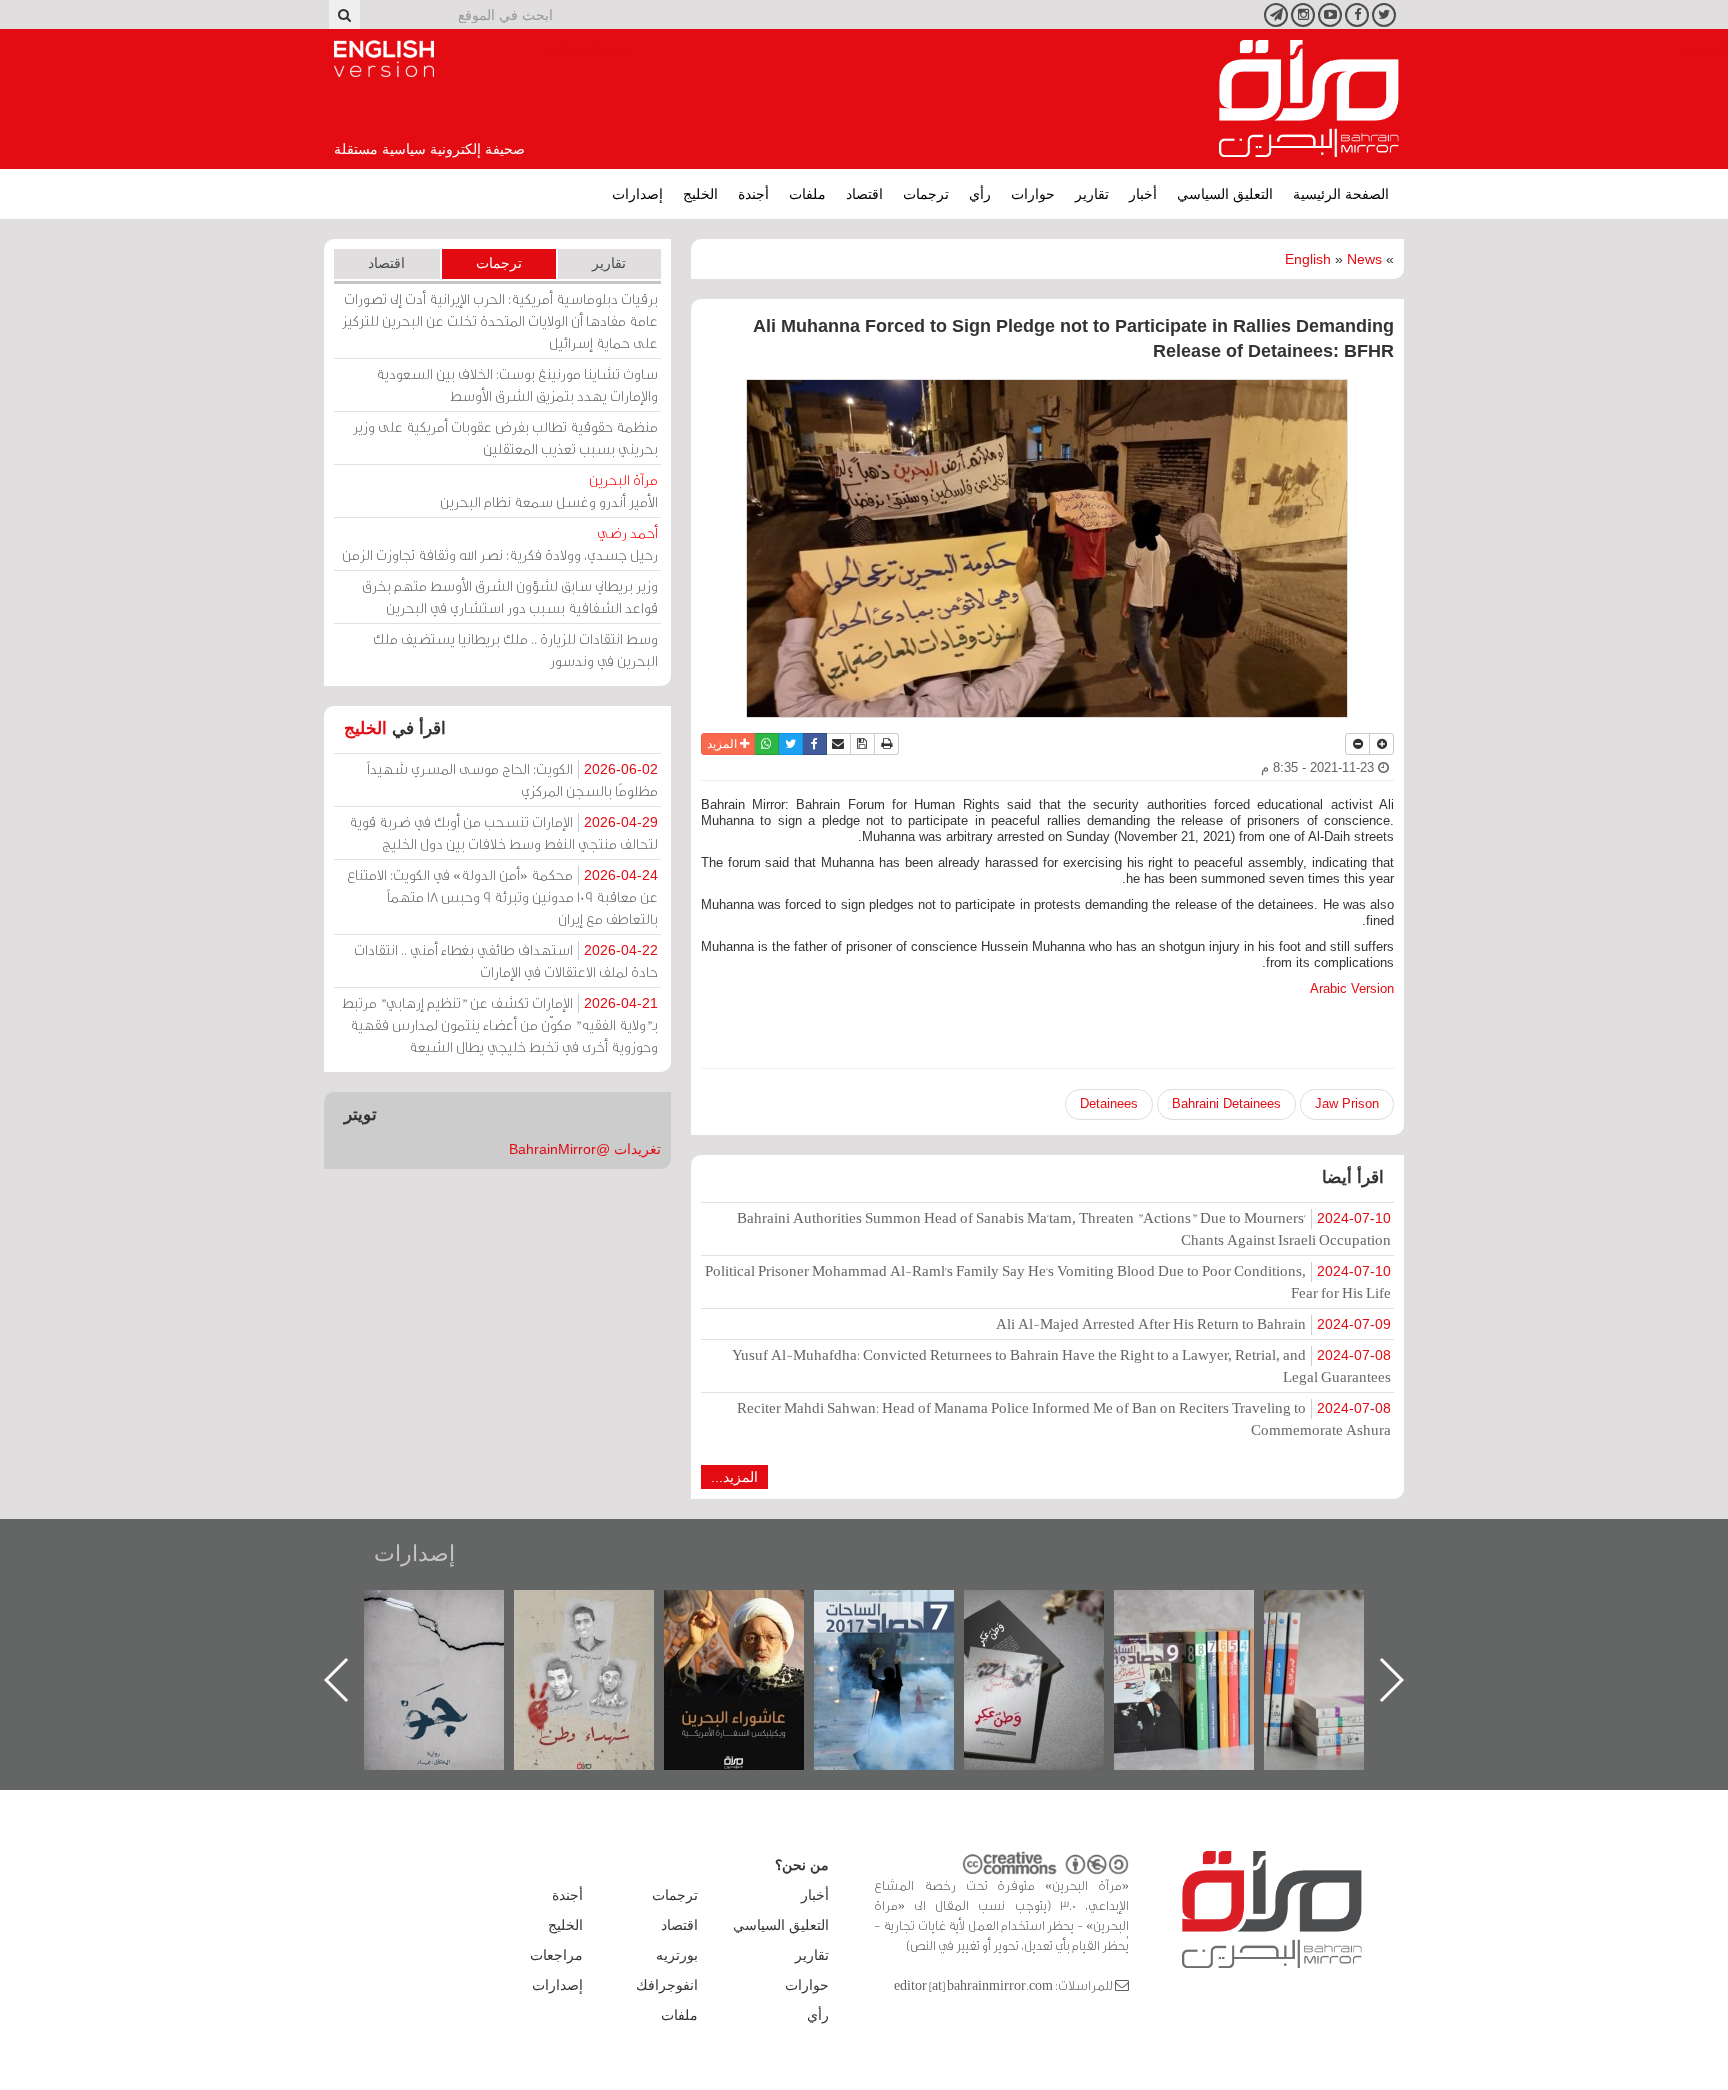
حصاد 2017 (1054, 1611)
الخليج (700, 194)
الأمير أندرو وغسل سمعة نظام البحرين (549, 490)
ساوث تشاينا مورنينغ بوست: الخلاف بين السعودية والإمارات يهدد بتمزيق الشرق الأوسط (517, 384)
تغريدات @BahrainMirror (585, 1149)
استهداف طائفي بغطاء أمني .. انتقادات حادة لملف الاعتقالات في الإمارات (506, 960)
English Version (384, 59)
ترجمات (926, 194)
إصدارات (637, 194)
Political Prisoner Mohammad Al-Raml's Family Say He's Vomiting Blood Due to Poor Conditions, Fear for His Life (1048, 1281)
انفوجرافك (667, 1985)
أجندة (753, 194)
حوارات (1033, 194)
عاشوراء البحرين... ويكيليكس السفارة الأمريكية (904, 1635)
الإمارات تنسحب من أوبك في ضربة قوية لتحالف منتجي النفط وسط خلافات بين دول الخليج (503, 832)
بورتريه (677, 1955)
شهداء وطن (754, 1611)
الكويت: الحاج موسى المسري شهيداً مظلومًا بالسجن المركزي (512, 779)
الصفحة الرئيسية (1341, 194)
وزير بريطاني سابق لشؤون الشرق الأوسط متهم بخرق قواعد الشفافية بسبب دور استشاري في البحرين (510, 596)
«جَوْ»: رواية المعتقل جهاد (604, 1623)
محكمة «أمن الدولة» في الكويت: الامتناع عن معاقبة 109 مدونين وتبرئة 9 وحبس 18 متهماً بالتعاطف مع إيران (502, 896)
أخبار (1143, 194)
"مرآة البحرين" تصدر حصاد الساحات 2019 (1354, 1635)
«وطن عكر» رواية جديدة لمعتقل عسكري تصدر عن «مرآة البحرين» (1204, 1647)
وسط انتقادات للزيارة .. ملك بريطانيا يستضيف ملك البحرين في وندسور (515, 649)
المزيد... (734, 1477)
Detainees (1109, 1103)
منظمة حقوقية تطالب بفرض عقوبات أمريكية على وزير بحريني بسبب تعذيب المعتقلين (505, 437)
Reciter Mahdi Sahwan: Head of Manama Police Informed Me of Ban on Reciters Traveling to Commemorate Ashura (1064, 1418)
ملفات (807, 194)
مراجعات (556, 1955)
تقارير (1092, 194)
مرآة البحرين (1309, 99)
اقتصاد (864, 194)
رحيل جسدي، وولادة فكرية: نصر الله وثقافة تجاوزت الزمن (500, 543)
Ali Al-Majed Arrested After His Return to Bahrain (1193, 1323)
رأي (980, 194)
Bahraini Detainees (1226, 1103)
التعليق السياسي (1225, 194)
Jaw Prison (1347, 1103)
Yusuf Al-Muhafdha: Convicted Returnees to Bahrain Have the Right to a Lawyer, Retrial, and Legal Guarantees (1061, 1365)
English (1308, 259)
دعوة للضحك (454, 1611)
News (1364, 259)
